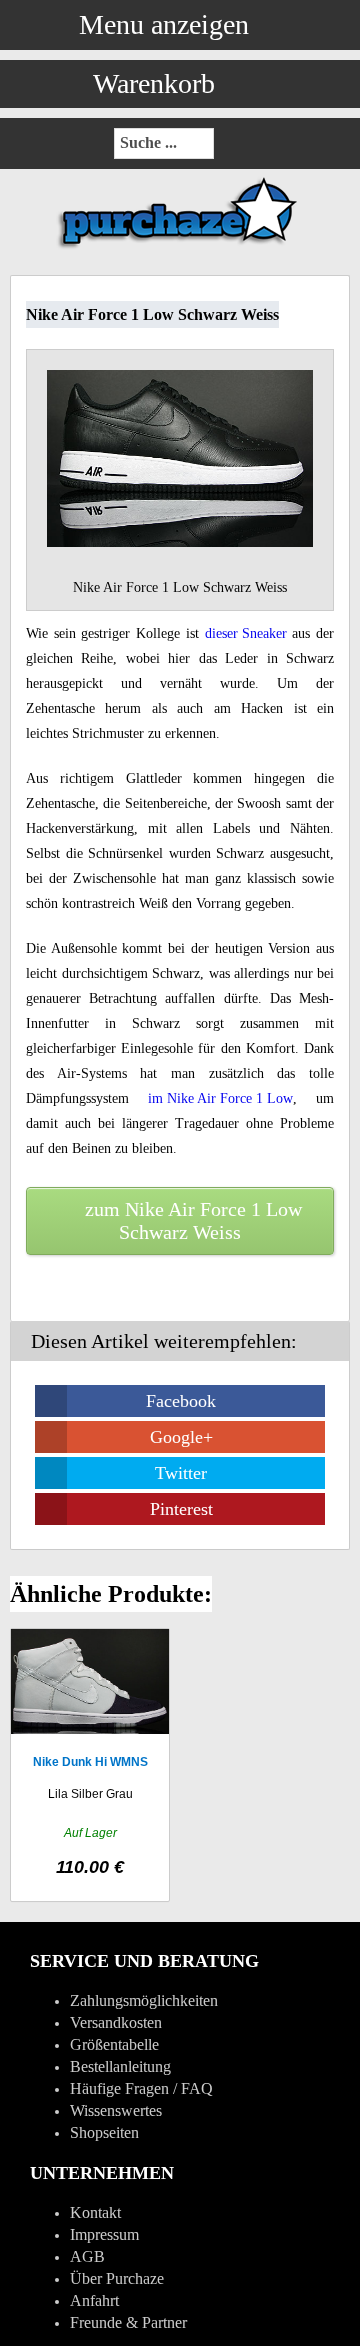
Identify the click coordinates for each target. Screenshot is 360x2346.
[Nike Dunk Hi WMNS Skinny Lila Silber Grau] (90, 1765)
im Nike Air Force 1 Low (220, 1098)
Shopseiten (104, 2132)
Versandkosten (116, 2022)
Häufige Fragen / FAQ (141, 2088)
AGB (87, 2256)
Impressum (104, 2234)
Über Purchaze (117, 2278)
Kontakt (95, 2212)
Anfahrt (94, 2300)
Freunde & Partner (128, 2322)
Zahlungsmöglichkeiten (144, 2000)
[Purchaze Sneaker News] (180, 247)
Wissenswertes (116, 2110)
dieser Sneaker (246, 633)
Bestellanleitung (120, 2066)
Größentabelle (114, 2044)
